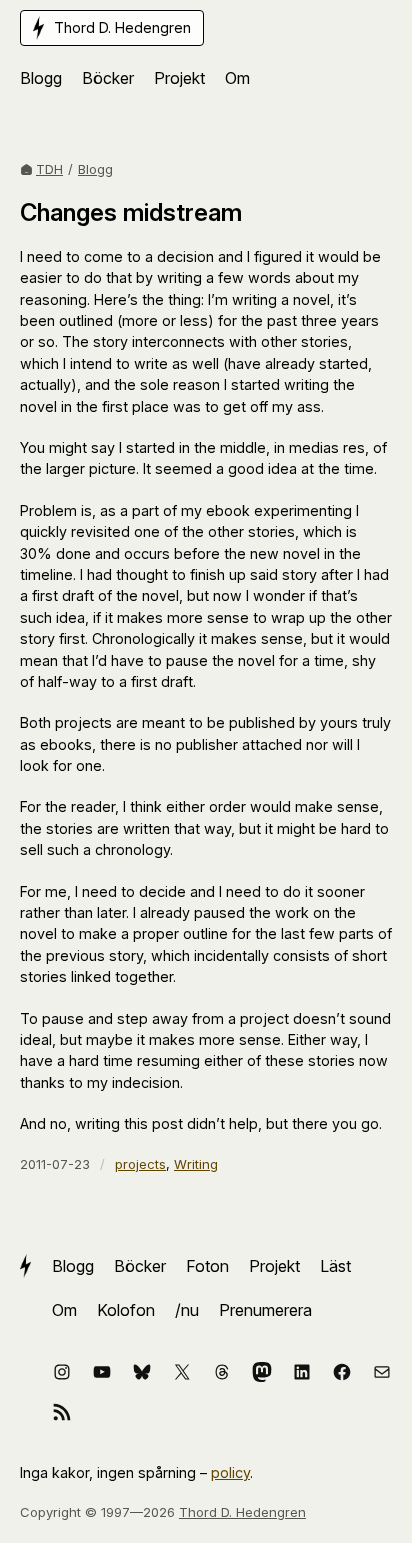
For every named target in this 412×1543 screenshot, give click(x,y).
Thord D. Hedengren (242, 1512)
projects (140, 1164)
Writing (196, 1164)
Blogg (95, 169)
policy (230, 1472)
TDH (49, 169)
